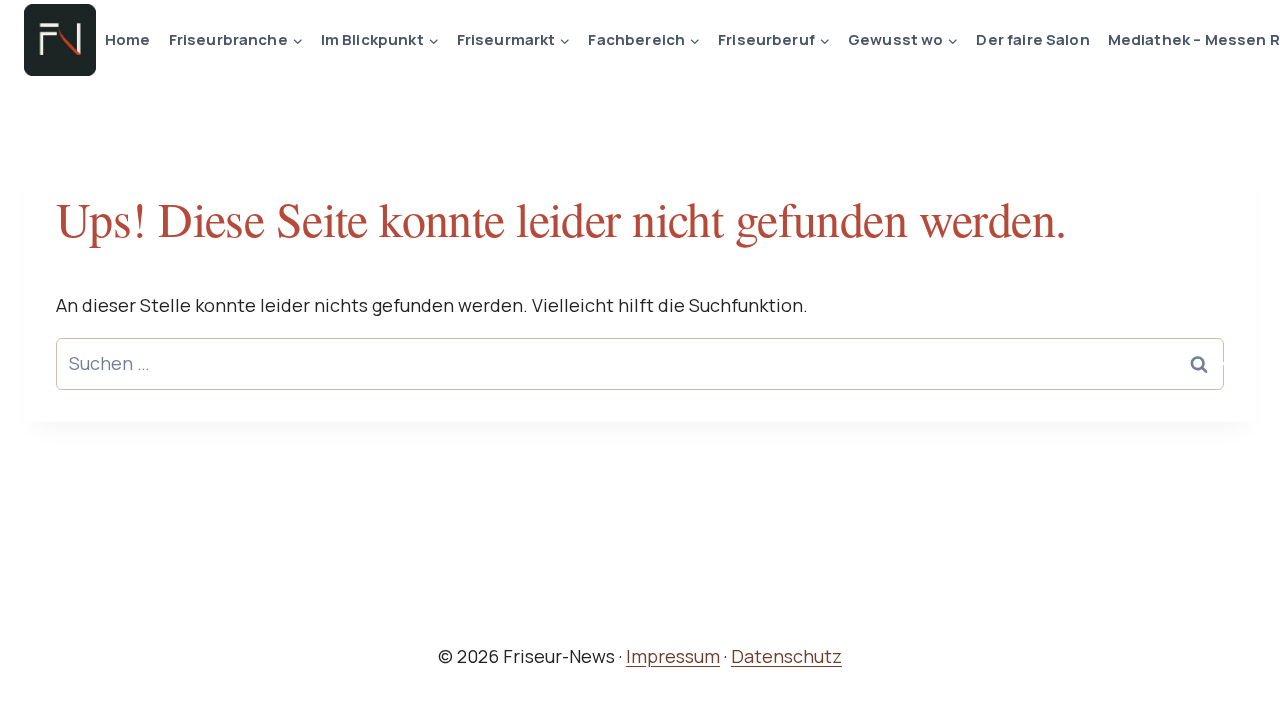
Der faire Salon (1032, 39)
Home (128, 39)
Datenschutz (786, 656)
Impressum (673, 656)
